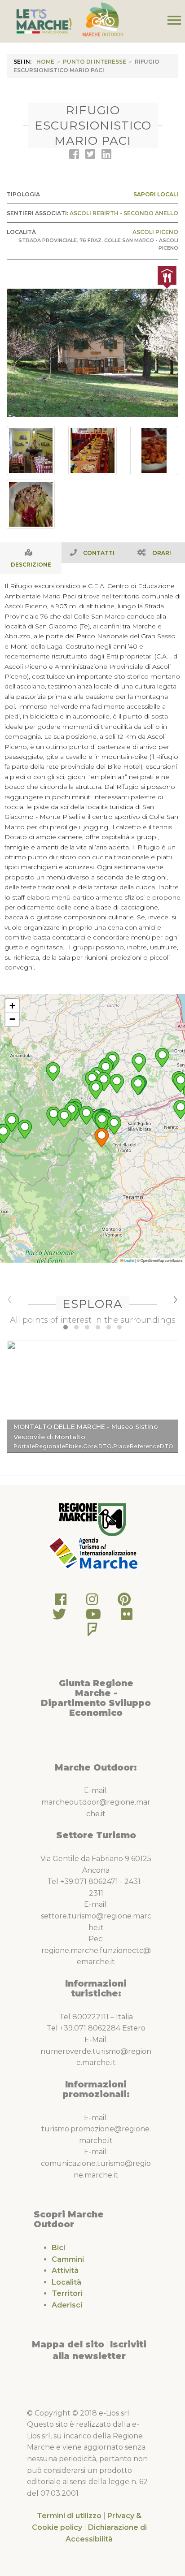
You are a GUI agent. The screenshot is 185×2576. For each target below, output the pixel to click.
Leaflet (129, 1260)
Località (66, 2282)
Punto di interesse (95, 62)
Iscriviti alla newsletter (99, 2350)
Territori (67, 2293)
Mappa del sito (68, 2344)
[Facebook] (61, 1602)
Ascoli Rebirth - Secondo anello (124, 213)
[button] (101, 1138)
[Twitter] (59, 1617)
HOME (45, 62)
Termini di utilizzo (69, 2516)
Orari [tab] (162, 553)
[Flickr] (127, 1617)
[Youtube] (93, 1617)
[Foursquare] (92, 1632)
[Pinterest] (124, 1602)
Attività (65, 2271)
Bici (58, 2248)
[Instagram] (92, 1602)
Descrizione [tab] (31, 565)
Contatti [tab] (99, 553)
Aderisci (67, 2305)
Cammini (68, 2259)
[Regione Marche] (92, 1519)
